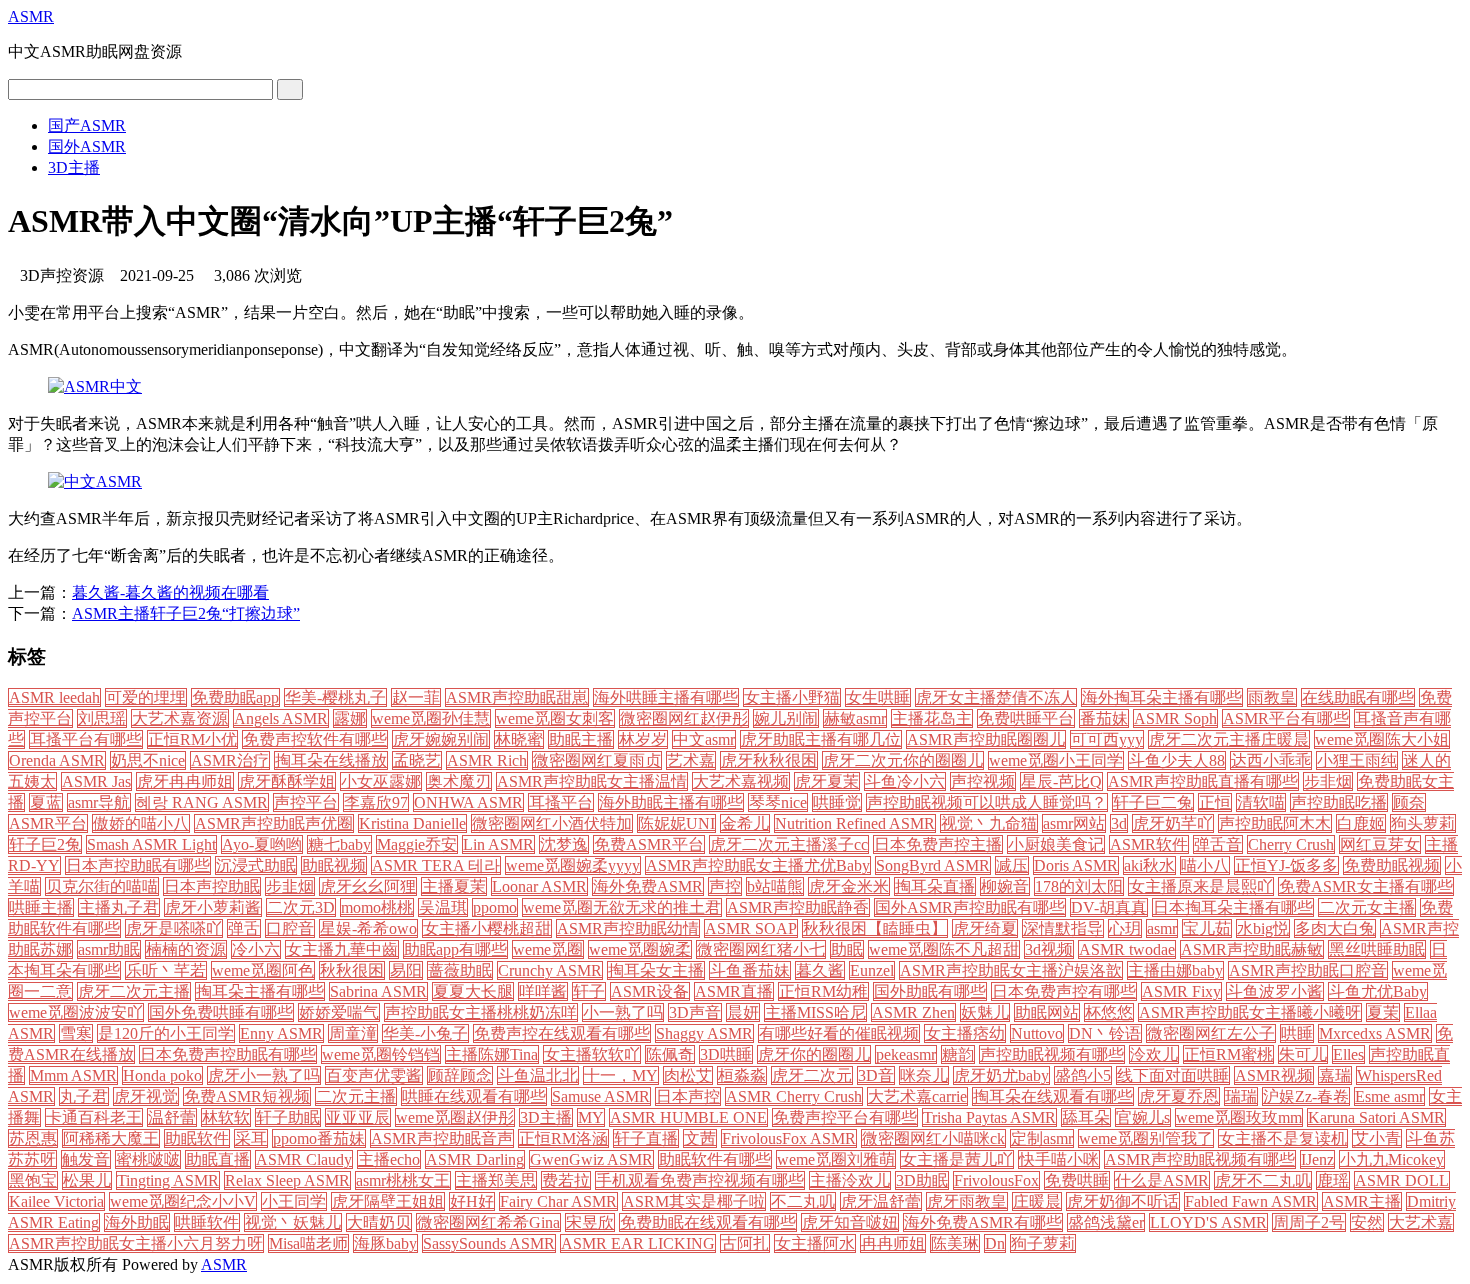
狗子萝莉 (1043, 1243)
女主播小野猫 (792, 697)
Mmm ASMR (73, 1075)
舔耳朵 (1086, 1117)
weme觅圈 (548, 949)
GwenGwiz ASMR (591, 1159)
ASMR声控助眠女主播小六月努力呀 (136, 1243)
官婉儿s (1143, 1117)
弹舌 (244, 928)
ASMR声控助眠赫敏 (1252, 949)
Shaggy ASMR (704, 1033)
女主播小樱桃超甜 (487, 928)
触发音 (86, 1159)
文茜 (700, 1138)
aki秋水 (1149, 865)
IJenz (1317, 1159)
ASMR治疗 (230, 760)
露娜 (350, 718)
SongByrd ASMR (933, 865)
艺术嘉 (691, 760)
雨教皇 (1272, 697)
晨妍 (743, 1012)
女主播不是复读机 (1283, 1138)
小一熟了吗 (623, 1012)
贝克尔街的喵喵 (102, 886)
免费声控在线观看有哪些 (562, 1033)
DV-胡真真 (1109, 907)
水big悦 (1263, 928)
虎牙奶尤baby (1001, 1075)
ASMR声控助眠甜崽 (517, 697)
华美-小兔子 (425, 1033)
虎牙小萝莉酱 (213, 907)
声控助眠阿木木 (1275, 823)
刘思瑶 (102, 718)
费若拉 (566, 1180)
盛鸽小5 (1083, 1075)
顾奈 (1409, 802)
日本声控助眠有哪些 (138, 865)
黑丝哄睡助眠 (1377, 949)
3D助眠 (922, 1180)
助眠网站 (1047, 1012)
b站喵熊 (775, 886)
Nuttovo (1037, 1033)
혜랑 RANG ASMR (202, 802)
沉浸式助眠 (256, 865)
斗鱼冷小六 (905, 781)
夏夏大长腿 (473, 991)
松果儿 (87, 1180)
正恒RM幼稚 (823, 991)
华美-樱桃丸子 (335, 697)
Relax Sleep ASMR (287, 1180)
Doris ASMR (1076, 865)
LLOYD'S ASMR (1208, 1222)
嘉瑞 (1335, 1075)
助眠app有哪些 (455, 949)
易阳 (406, 970)
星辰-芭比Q (1061, 781)
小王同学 (294, 1201)
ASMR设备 (650, 991)
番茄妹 (1104, 718)
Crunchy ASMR (550, 970)
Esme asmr (1389, 1096)
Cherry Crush (1291, 844)
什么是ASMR (1162, 1180)
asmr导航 (99, 802)
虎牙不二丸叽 (1263, 1180)
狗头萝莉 (1423, 823)
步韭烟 (290, 886)
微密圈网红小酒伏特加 (552, 823)
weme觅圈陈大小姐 (1382, 739)
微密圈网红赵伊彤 (684, 718)
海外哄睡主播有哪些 (666, 697)
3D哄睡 (726, 1054)
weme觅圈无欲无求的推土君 (622, 907)
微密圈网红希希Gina (488, 1222)
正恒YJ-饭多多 (1286, 865)
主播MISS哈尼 (815, 1012)
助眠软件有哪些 (715, 1159)
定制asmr (1042, 1138)
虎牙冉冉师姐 (185, 781)
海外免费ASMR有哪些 (983, 1222)
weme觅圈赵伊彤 (455, 1117)
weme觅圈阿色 (263, 970)
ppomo (495, 907)
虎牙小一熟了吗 (264, 1075)
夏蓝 (46, 802)
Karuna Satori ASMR (1376, 1117)
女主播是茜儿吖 (957, 1159)
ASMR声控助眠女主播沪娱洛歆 (1011, 970)
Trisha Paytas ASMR (989, 1117)
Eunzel (872, 970)
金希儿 (745, 823)
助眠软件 (197, 1138)
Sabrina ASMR (378, 991)
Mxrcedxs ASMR (1375, 1033)
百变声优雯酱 (374, 1075)
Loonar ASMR (539, 886)
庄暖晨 (1037, 1201)
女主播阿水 (815, 1243)
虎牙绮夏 (985, 928)
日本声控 (688, 1096)
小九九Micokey (1392, 1159)
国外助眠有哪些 (930, 991)
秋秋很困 (352, 970)
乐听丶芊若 (166, 970)
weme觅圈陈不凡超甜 (944, 949)
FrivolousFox (996, 1180)
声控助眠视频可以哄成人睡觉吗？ (987, 802)
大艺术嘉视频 (741, 781)
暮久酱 (820, 970)
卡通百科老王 (94, 1117)
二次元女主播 (1367, 907)
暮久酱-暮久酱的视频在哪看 (170, 592)
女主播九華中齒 (342, 949)
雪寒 (76, 1033)
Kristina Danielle (412, 823)
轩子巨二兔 (1153, 802)
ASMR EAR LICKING (638, 1243)
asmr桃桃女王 (403, 1180)
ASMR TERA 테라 (436, 865)
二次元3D (301, 907)
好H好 (472, 1201)
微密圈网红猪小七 (761, 949)
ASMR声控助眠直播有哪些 (1203, 781)
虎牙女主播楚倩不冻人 (996, 697)
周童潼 (353, 1033)
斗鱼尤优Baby (1378, 991)
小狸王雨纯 (1357, 760)
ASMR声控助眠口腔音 (1308, 970)
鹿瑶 (1333, 1180)
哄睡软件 (207, 1222)
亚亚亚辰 (358, 1117)
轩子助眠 (288, 1117)
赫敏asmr (855, 718)
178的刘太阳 (1079, 886)
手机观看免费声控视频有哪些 (700, 1180)
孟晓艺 (417, 760)
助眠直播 (218, 1159)
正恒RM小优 (192, 739)
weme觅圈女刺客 (555, 718)
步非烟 (1328, 781)
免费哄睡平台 (1026, 718)
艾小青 (1377, 1138)
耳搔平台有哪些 (86, 739)
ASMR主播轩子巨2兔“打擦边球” (186, 613)
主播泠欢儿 (850, 1180)
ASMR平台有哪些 (1286, 718)
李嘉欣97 (376, 802)
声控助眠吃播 (1339, 802)
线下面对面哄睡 (1173, 1075)
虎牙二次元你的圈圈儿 (903, 760)
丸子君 (84, 1096)
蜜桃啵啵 (148, 1159)
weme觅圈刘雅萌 (836, 1159)
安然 (1367, 1222)
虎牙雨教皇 (967, 1201)
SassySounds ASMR (489, 1243)
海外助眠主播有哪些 (671, 802)
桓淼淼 (742, 1075)
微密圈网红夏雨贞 (597, 760)
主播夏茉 (454, 886)
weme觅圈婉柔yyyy (573, 865)
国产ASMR (87, 125)
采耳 (251, 1138)
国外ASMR (87, 146)
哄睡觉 (837, 802)
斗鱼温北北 (538, 1075)
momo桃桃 (377, 907)
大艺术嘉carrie (917, 1096)
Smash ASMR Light (151, 844)
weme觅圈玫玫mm (1239, 1117)
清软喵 (1261, 802)
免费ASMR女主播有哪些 (1366, 886)
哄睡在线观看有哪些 (474, 1096)
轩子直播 (646, 1138)
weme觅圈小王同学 (1056, 760)
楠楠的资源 (186, 949)
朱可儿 (1303, 1054)
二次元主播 (356, 1096)
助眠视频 (334, 865)
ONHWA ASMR (468, 802)
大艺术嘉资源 (180, 718)
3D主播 (74, 167)
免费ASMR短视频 (247, 1096)
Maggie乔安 (417, 844)
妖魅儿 (985, 1012)
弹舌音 (1218, 844)
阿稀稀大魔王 (111, 1138)
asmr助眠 (109, 949)
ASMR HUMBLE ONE (688, 1117)
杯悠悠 (1109, 1012)
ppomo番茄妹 (319, 1138)
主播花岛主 (932, 718)
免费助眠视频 (1392, 865)
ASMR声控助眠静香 (798, 907)
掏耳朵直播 (935, 886)
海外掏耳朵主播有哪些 (1162, 697)
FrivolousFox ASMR (789, 1138)
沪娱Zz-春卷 (1306, 1096)
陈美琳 (955, 1243)
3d (1119, 823)
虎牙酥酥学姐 (287, 781)
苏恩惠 (33, 1138)
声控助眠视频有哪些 (1052, 1054)
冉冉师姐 (893, 1243)
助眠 (847, 949)
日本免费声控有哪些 (1064, 991)
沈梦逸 (564, 844)
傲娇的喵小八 (141, 823)
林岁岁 (643, 739)
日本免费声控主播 (938, 844)
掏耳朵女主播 (656, 970)
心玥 (1125, 928)
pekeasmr (906, 1054)
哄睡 (1297, 1033)
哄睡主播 (41, 907)
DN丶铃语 (1105, 1033)
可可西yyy (1107, 739)
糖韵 (958, 1054)
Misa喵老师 (308, 1243)
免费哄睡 (1077, 1180)
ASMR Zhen (913, 1012)
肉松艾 (688, 1075)
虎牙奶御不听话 (1123, 1201)
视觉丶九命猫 (989, 823)
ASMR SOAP (751, 928)
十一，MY (621, 1075)
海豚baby (385, 1243)
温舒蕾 (172, 1117)
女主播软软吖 (592, 1054)
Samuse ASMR (601, 1096)
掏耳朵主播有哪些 (260, 991)
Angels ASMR (281, 718)
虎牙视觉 (146, 1096)
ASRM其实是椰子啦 (694, 1201)
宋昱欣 (590, 1222)
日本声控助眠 (212, 886)
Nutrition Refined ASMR (855, 823)
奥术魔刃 (459, 781)
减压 (1012, 865)
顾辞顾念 (460, 1075)
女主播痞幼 (965, 1033)
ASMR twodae (1127, 949)
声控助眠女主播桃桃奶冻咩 (481, 1012)
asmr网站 (1074, 823)
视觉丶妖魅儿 (293, 1222)
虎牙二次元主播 (134, 991)
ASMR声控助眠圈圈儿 (986, 739)
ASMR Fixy (1181, 991)
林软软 (226, 1117)
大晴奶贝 (379, 1222)
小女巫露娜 (381, 781)
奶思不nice (148, 760)
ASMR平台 (48, 823)
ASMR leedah (54, 697)
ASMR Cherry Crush (794, 1096)
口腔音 (290, 928)
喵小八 (1205, 865)
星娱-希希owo (368, 928)
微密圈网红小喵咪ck (933, 1138)
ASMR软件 (1149, 844)
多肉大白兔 (1335, 928)
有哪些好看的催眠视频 (839, 1033)
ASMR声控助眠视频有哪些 (1200, 1159)
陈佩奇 (670, 1054)
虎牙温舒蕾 (881, 1201)
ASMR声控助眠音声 (442, 1138)
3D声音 (695, 1012)
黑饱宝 (33, 1180)
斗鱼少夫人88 (1177, 760)
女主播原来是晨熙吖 (1201, 886)
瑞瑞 (1241, 1096)
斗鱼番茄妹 (750, 970)
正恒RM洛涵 (563, 1138)
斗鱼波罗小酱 (1275, 991)
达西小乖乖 (1271, 760)
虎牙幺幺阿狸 (368, 886)
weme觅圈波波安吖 (76, 1012)
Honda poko (162, 1075)
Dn (995, 1243)
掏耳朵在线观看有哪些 (1053, 1096)
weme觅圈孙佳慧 (431, 718)
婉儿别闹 (786, 718)
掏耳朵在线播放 (331, 760)
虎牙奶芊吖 (1173, 823)
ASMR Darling (475, 1159)
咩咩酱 (543, 991)
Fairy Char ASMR (558, 1201)
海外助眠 (137, 1222)
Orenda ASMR (57, 760)
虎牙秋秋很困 (769, 760)
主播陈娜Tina (492, 1054)
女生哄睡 (878, 697)
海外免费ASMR (648, 886)
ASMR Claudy (304, 1159)
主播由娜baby (1175, 970)
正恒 (1215, 802)
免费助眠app (235, 697)
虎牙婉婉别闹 (441, 739)
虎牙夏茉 (827, 781)
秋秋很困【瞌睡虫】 (875, 928)
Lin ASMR (498, 844)
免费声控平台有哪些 (845, 1117)
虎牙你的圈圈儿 (814, 1054)
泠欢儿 (1154, 1054)
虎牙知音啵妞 (850, 1222)
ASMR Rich (487, 760)
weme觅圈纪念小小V (183, 1201)
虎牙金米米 (849, 886)
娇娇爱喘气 (339, 1012)
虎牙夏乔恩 (1179, 1096)
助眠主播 (581, 739)
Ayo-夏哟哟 (262, 844)
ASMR (31, 16)
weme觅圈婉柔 (640, 949)
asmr (1162, 928)
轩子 (589, 991)
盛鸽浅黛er (1106, 1222)
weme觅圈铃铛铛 (381, 1054)
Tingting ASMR (168, 1180)
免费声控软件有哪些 (315, 739)
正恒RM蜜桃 (1228, 1054)
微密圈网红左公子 (1211, 1033)
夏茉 (1383, 1012)
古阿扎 (745, 1243)
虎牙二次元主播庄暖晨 (1229, 739)
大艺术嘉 (1421, 1222)
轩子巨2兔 (45, 844)
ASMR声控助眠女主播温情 (592, 781)
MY (591, 1117)
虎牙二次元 (812, 1075)
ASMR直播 (734, 991)
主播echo (389, 1159)
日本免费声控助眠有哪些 (228, 1054)
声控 (725, 886)
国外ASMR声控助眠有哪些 (970, 907)
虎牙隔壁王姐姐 (388, 1201)
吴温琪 (443, 907)
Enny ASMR (281, 1033)
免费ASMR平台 (649, 844)
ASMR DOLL (1402, 1180)
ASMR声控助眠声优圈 (274, 823)
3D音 (876, 1075)
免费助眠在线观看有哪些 (708, 1222)
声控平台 (306, 802)
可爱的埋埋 (146, 697)
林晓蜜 (519, 739)
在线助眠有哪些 (1358, 697)
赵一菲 (416, 697)
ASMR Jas (96, 781)
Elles (1348, 1054)
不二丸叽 (803, 1201)
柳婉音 (1005, 886)
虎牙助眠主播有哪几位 (821, 739)
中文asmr (704, 739)
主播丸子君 (119, 907)
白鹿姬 (1361, 823)
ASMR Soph (1175, 718)
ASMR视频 (1274, 1075)
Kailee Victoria (56, 1201)
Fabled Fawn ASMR (1251, 1201)
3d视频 (1049, 949)
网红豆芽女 (1380, 844)
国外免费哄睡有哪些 (221, 1012)
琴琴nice (778, 802)
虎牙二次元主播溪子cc (789, 844)
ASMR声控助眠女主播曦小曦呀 (1250, 1012)
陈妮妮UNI (676, 823)
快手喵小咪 (1059, 1159)
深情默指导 (1063, 928)
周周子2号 (1309, 1222)
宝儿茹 (1207, 928)
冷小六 (256, 949)
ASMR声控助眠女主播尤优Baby (758, 865)
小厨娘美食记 (1056, 844)
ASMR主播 (1362, 1201)
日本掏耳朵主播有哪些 (1233, 907)
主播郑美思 (496, 1180)
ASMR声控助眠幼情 (628, 928)
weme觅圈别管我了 (1146, 1138)
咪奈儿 (924, 1075)
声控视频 (983, 781)
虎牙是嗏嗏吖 (174, 928)
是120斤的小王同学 (166, 1033)
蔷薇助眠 (460, 970)
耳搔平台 (561, 802)
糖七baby (339, 844)
